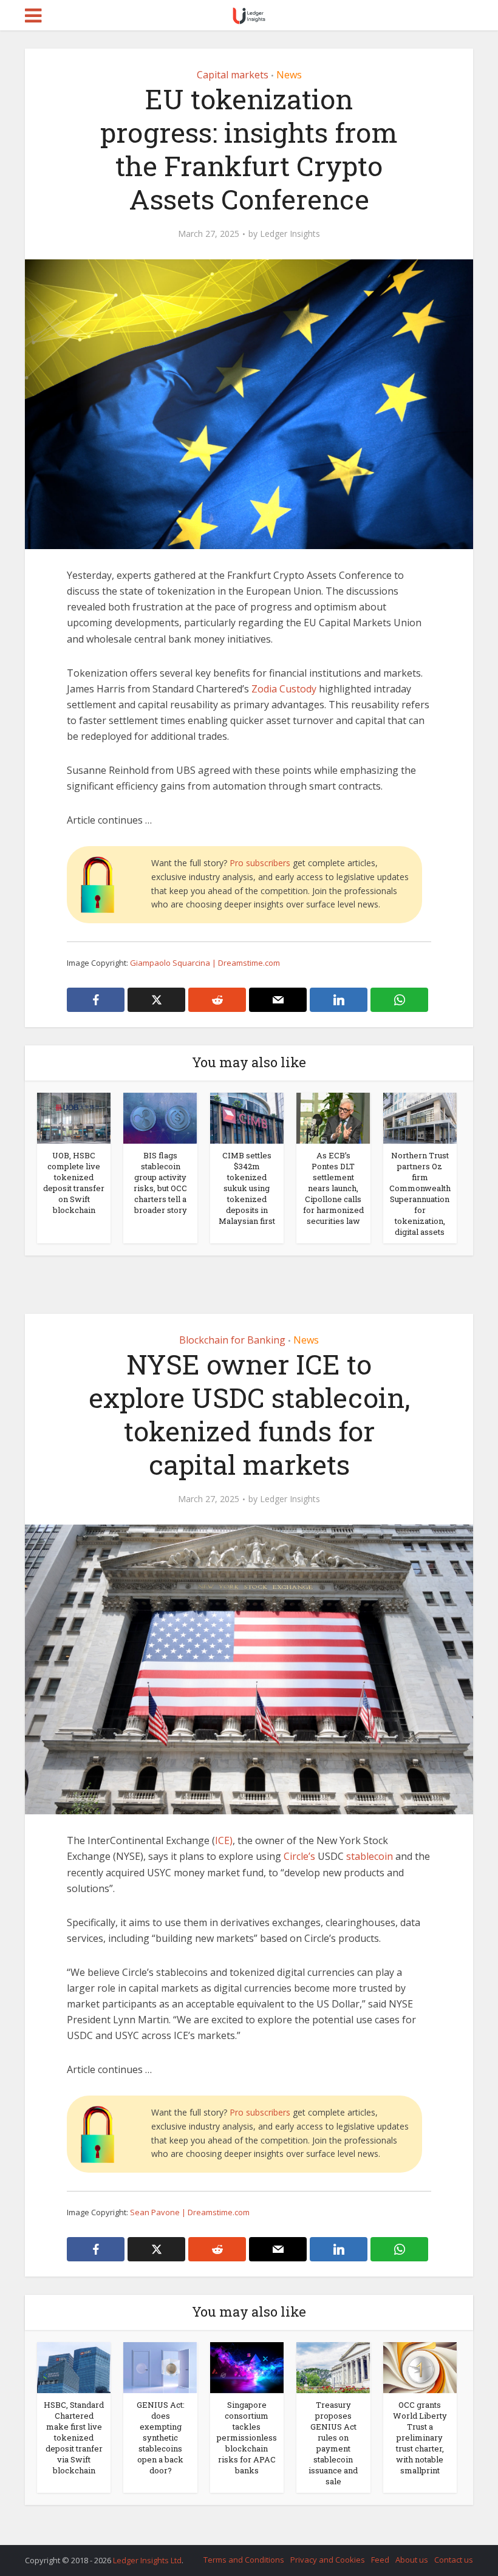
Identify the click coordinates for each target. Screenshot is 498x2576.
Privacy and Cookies (328, 2560)
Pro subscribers (260, 863)
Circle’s (299, 1856)
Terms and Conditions (244, 2560)
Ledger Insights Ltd (147, 2560)
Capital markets (233, 75)
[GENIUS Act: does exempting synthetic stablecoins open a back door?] (160, 2367)
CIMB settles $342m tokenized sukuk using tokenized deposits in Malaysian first (247, 1188)
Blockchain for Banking (232, 1340)
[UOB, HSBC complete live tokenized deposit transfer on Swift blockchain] (74, 1118)
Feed (380, 2560)
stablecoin (370, 1856)
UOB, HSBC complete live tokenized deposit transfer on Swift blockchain (74, 1183)
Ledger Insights (290, 234)
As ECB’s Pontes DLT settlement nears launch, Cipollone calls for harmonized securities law (333, 1188)
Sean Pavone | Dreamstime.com (190, 2212)
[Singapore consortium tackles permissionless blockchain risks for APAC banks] (247, 2367)
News (289, 75)
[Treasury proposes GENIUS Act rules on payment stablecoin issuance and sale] (333, 2367)
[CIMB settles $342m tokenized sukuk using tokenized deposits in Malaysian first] (247, 1118)
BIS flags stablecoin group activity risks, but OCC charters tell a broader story (160, 1183)
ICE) (224, 1840)
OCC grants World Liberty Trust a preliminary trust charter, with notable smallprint (420, 2438)
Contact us (454, 2560)
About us (412, 2560)
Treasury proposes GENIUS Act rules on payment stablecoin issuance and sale (333, 2443)
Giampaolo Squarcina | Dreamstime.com (205, 963)
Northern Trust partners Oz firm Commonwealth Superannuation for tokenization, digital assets (420, 1194)
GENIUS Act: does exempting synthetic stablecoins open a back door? (161, 2438)
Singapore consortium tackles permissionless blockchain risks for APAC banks (247, 2438)
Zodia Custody (284, 689)
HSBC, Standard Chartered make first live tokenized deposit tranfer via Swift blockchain (74, 2438)
